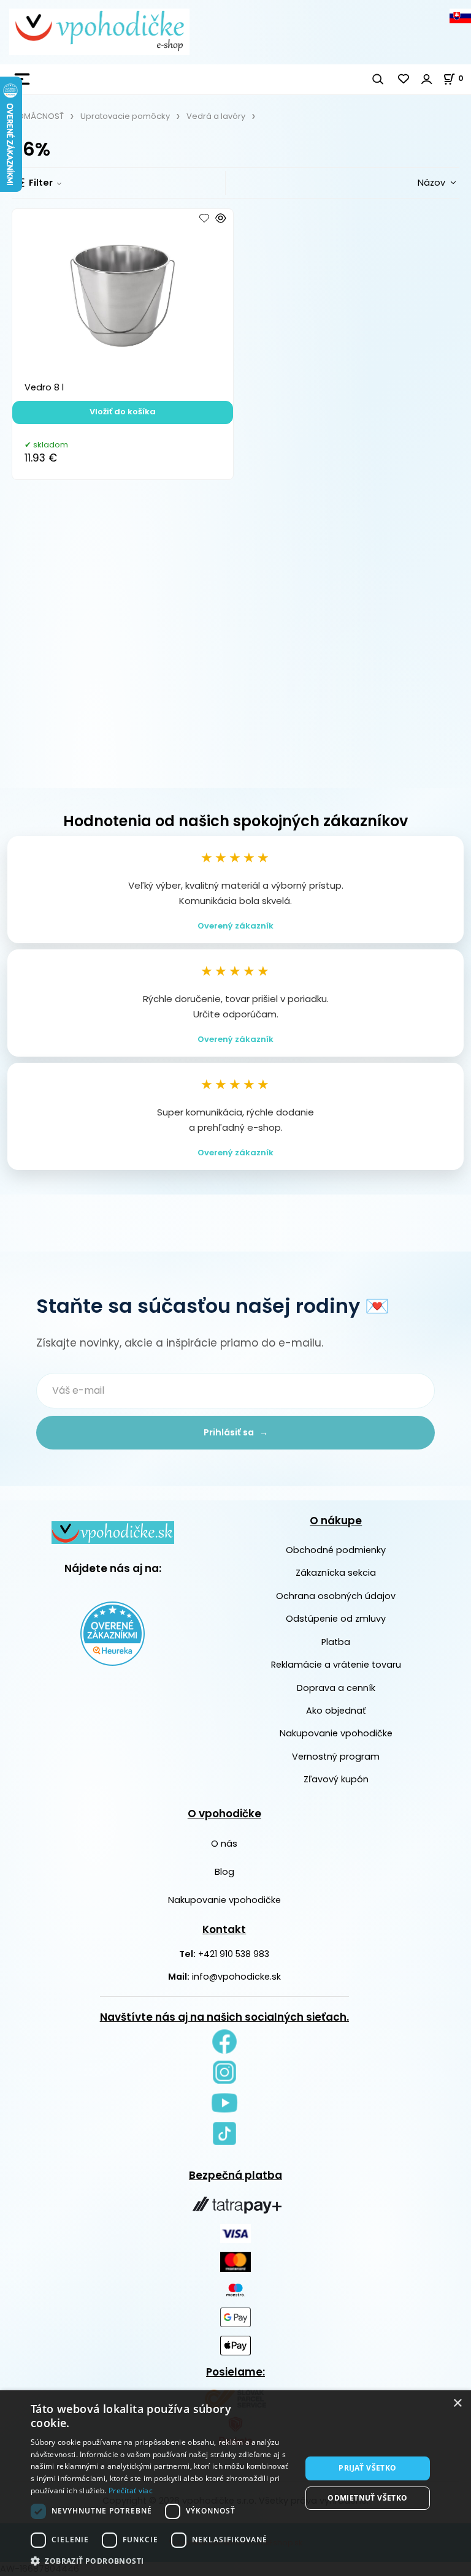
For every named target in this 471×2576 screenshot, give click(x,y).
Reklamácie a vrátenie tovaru (336, 1665)
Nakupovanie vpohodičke (336, 1733)
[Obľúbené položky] (404, 79)
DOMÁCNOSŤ (38, 116)
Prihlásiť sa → (236, 1432)
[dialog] (235, 2483)
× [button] (457, 2403)
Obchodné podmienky (336, 1550)
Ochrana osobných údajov (336, 1596)
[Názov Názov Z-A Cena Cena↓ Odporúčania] (417, 182)
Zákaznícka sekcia (336, 1573)
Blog (224, 1872)
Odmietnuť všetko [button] (367, 2498)
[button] (162, 2561)
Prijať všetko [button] (367, 2468)
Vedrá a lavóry (216, 116)
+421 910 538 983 (234, 1954)
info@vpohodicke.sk (236, 1977)
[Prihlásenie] (427, 79)
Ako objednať (336, 1711)
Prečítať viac (131, 2491)
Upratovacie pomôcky (125, 116)
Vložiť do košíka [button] (123, 412)
